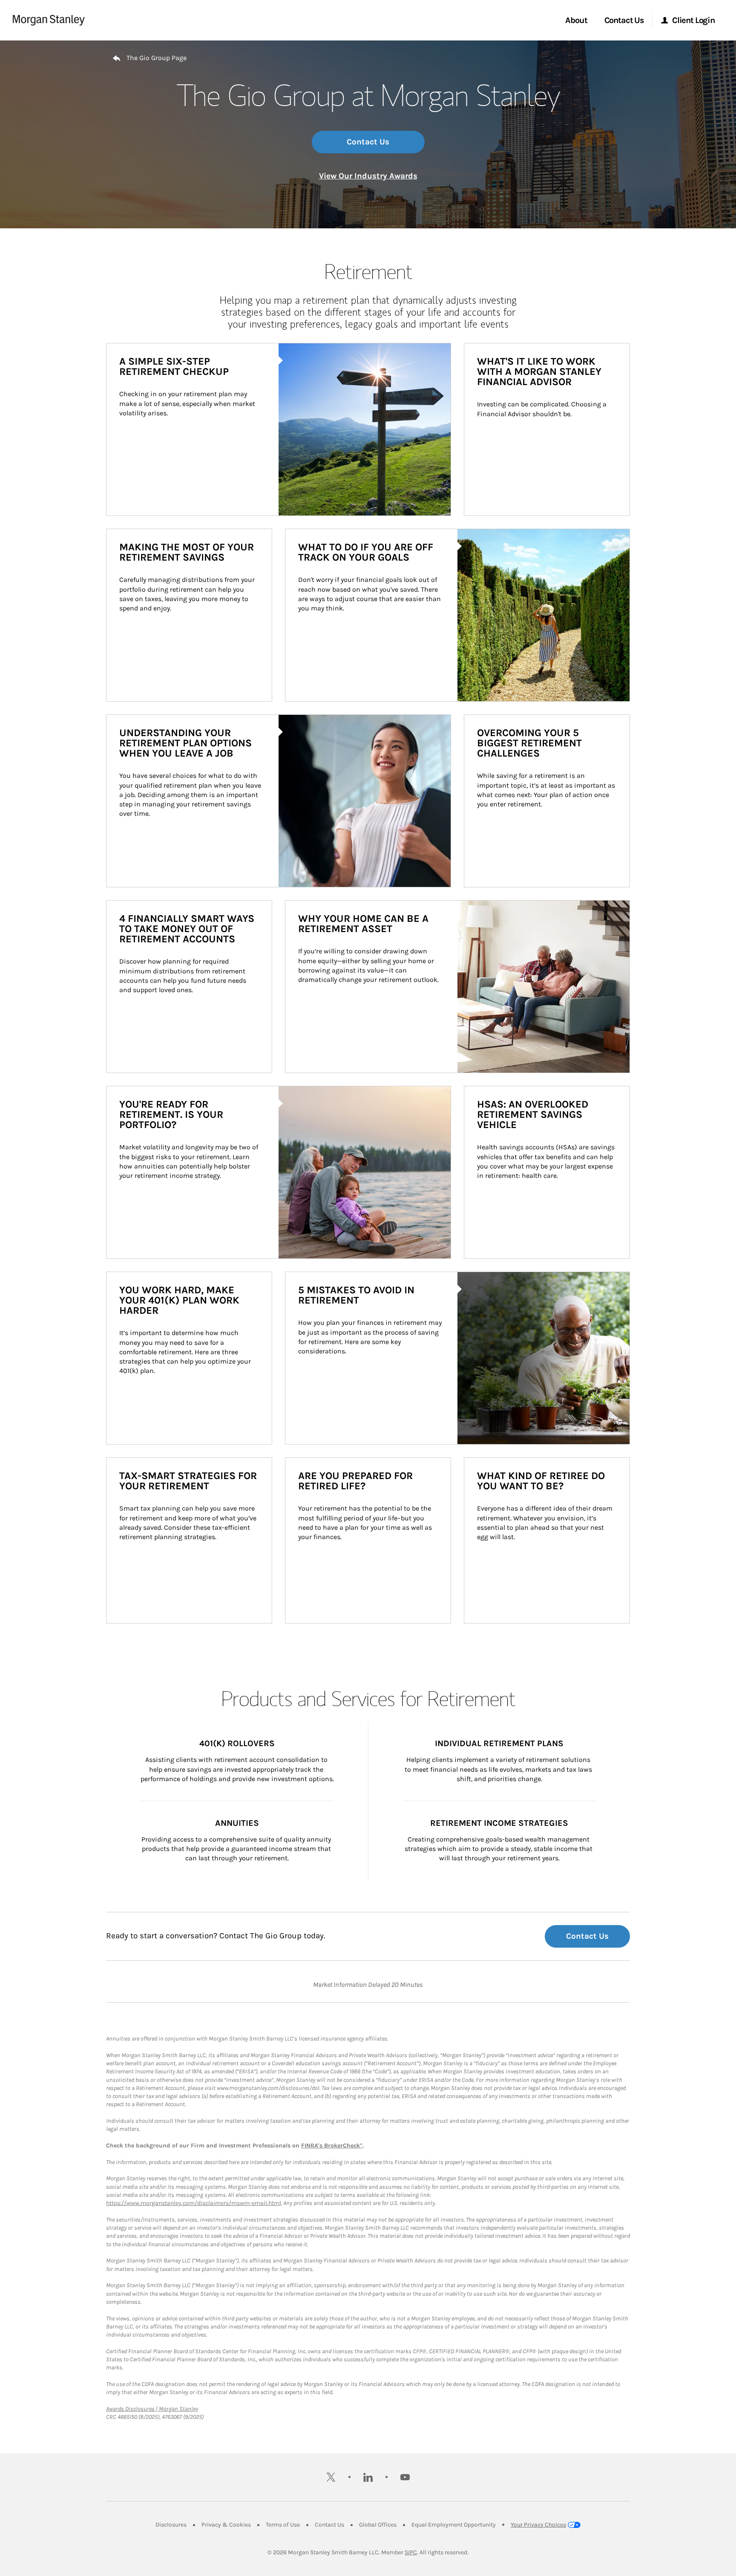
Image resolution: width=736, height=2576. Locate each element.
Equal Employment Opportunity (454, 2525)
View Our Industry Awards (368, 176)
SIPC (411, 2552)
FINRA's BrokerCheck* (332, 2146)
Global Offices (378, 2525)
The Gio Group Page (157, 58)
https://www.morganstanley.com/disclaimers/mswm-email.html (194, 2203)
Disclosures (171, 2525)
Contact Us (368, 142)
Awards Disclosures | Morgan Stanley (152, 2409)
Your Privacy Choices (538, 2525)
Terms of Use (283, 2525)
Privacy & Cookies (226, 2525)
